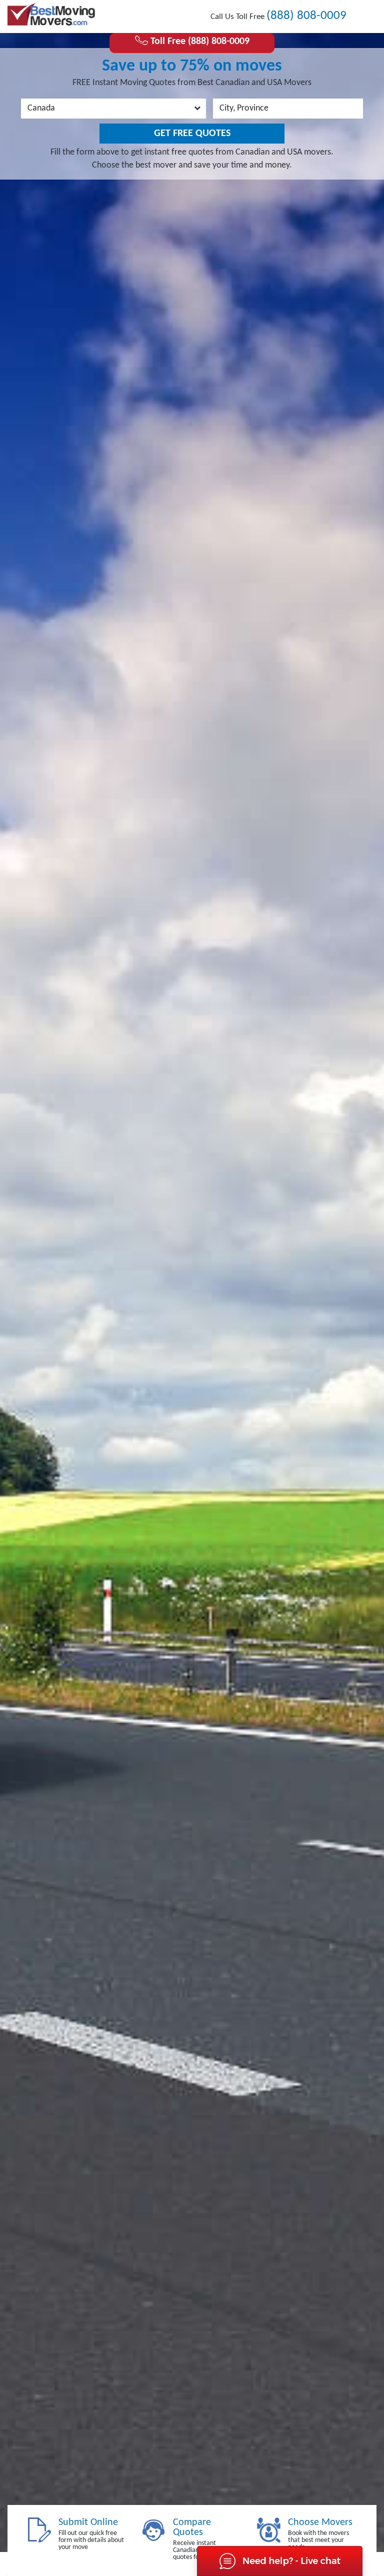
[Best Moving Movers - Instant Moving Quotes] (51, 15)
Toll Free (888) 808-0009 (199, 42)
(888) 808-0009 (306, 16)
